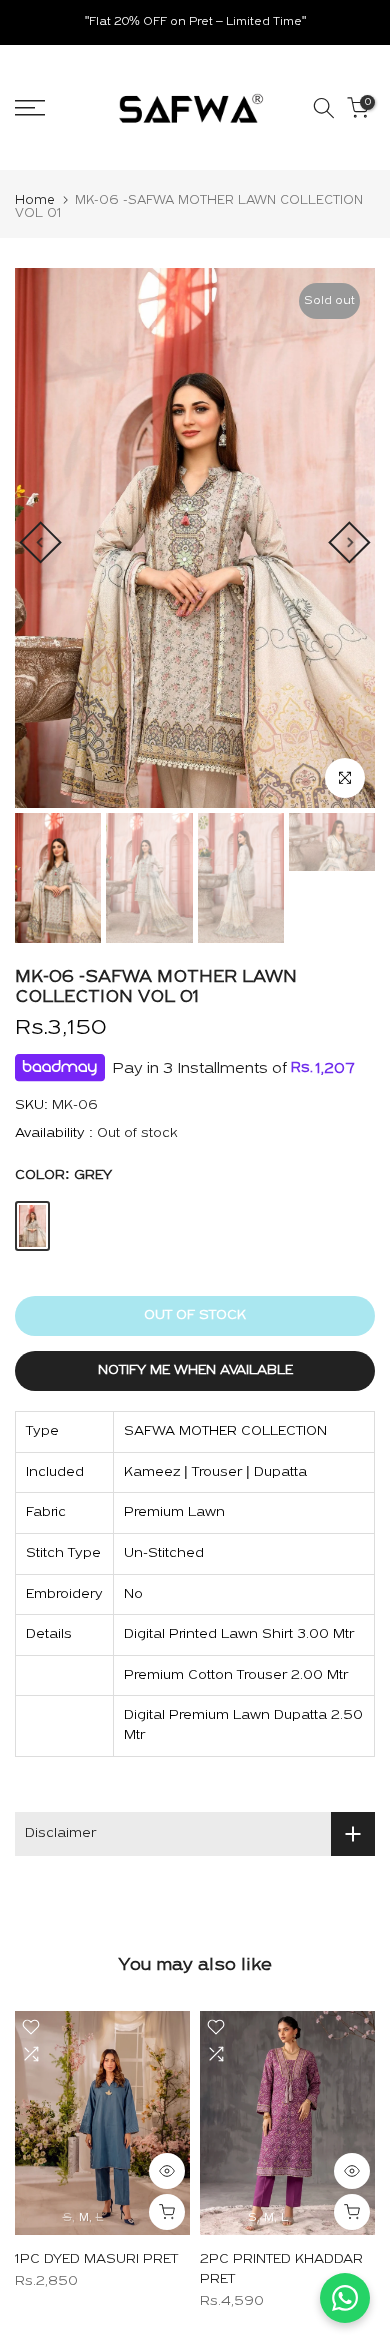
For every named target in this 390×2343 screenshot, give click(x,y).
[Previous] (40, 542)
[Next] (349, 542)
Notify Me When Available (195, 1370)
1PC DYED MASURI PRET (96, 2258)
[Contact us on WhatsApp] (345, 2298)
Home (35, 200)
